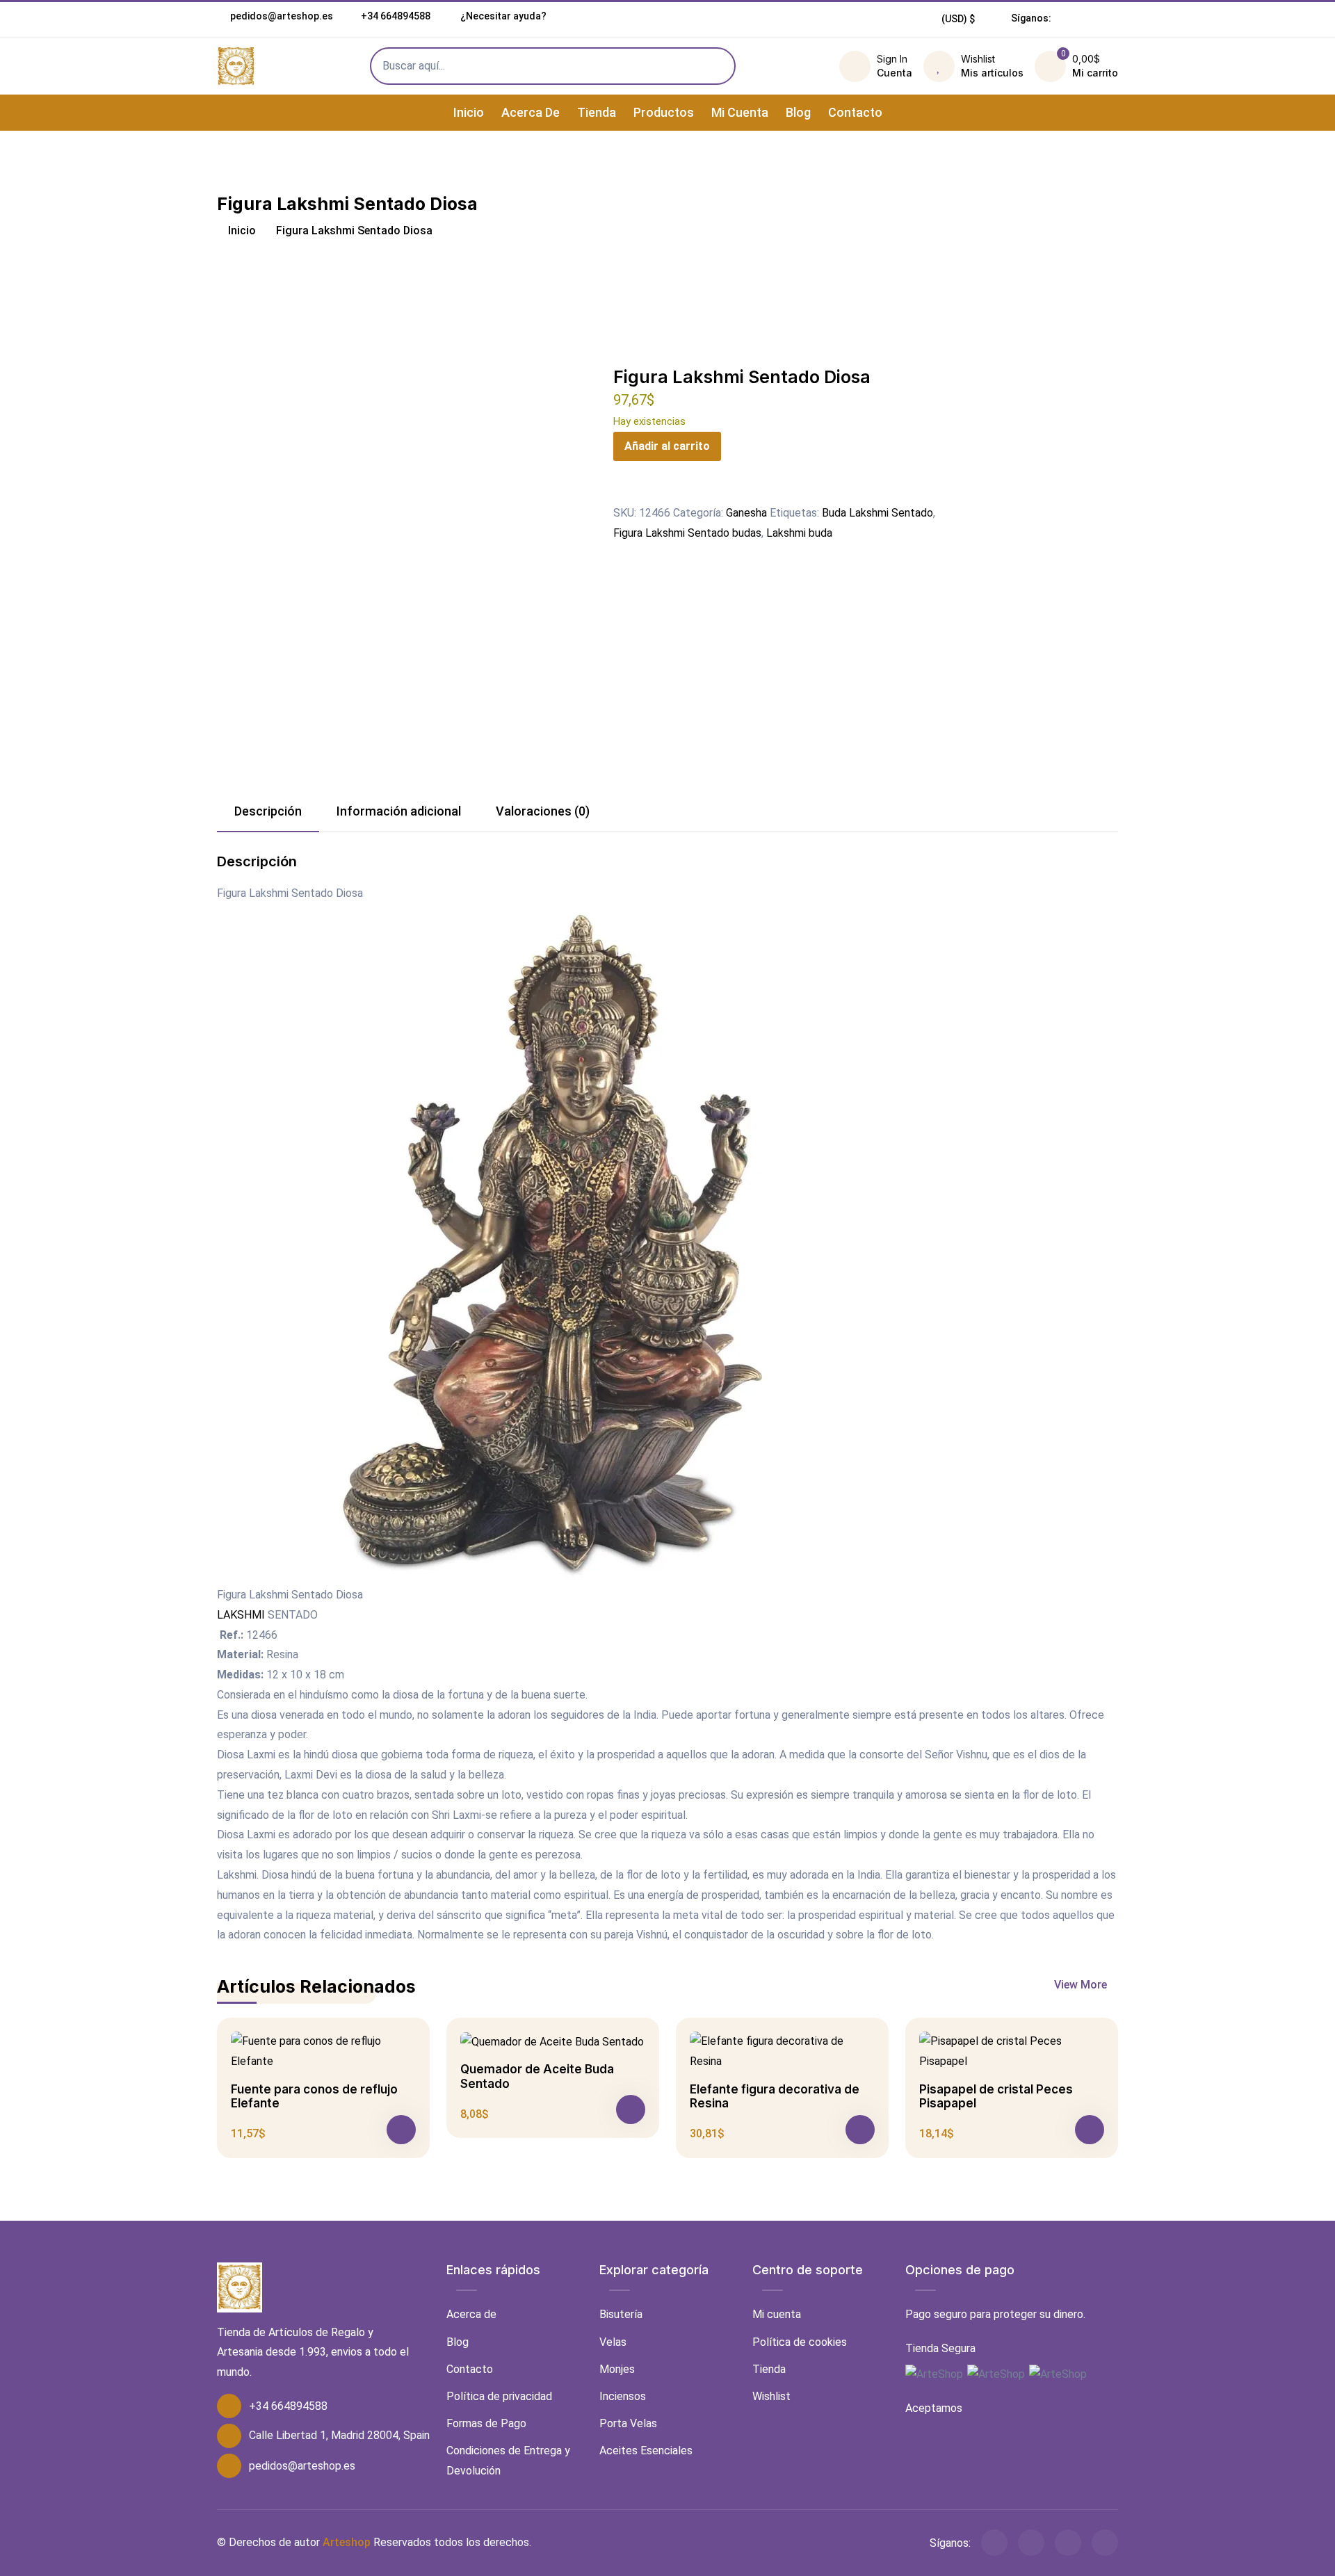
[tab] (268, 812)
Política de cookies (800, 2342)
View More (1082, 1985)
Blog (798, 112)
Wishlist (771, 2396)
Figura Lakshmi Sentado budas (687, 533)
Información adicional (399, 811)
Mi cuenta (740, 112)
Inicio (469, 112)
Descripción (268, 811)
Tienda (597, 112)
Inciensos (623, 2396)
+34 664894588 (396, 16)
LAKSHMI (241, 1615)
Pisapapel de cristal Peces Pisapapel (996, 2096)
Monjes (617, 2369)
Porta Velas (628, 2423)
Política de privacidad (499, 2396)
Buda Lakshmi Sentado (877, 513)
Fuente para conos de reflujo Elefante (314, 2096)
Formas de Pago (486, 2423)
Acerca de (531, 112)
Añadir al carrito (667, 446)
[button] (958, 19)
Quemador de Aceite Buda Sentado (537, 2076)
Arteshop (347, 2542)
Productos (664, 112)
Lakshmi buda (799, 533)
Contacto (855, 112)
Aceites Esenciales (646, 2451)
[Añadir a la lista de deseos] (622, 493)
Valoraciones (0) (543, 811)
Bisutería (621, 2314)
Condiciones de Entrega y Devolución (508, 2461)
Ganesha (746, 513)
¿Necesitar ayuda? (502, 16)
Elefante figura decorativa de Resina (775, 2096)
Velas (613, 2342)
